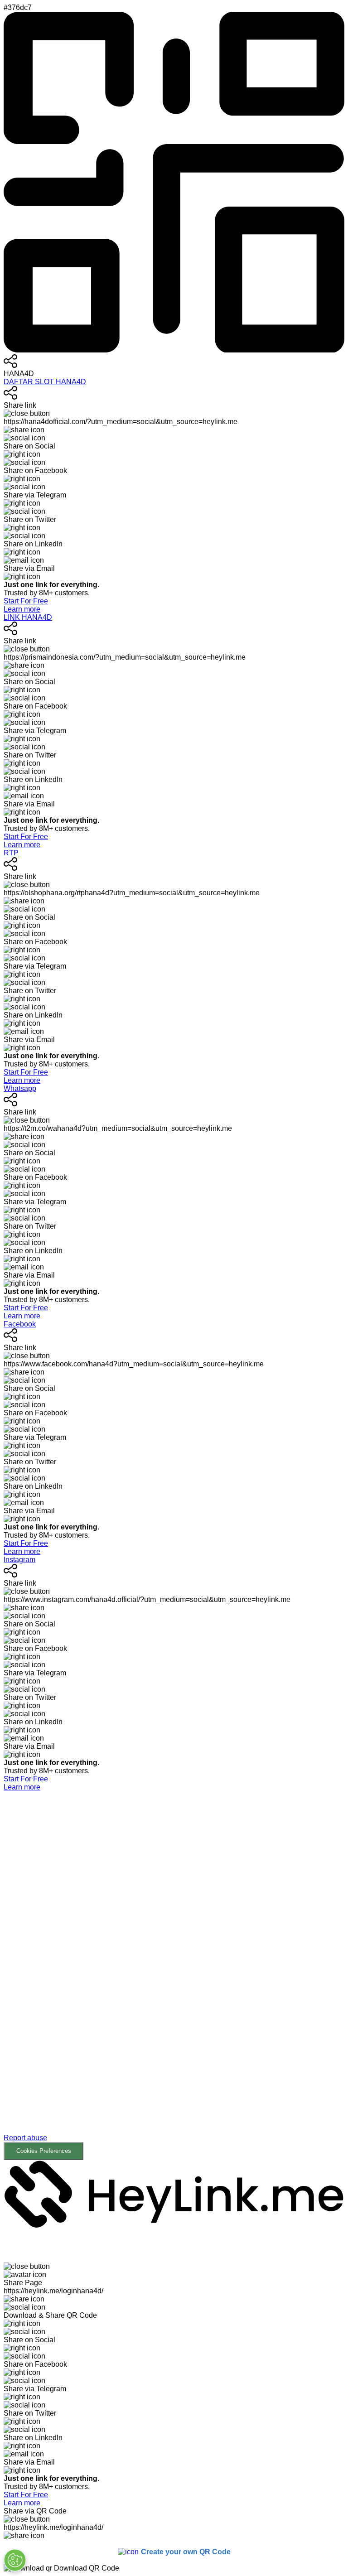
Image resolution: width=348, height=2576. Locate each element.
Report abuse (25, 2138)
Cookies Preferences (44, 2151)
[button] (174, 1976)
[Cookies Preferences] (15, 2560)
